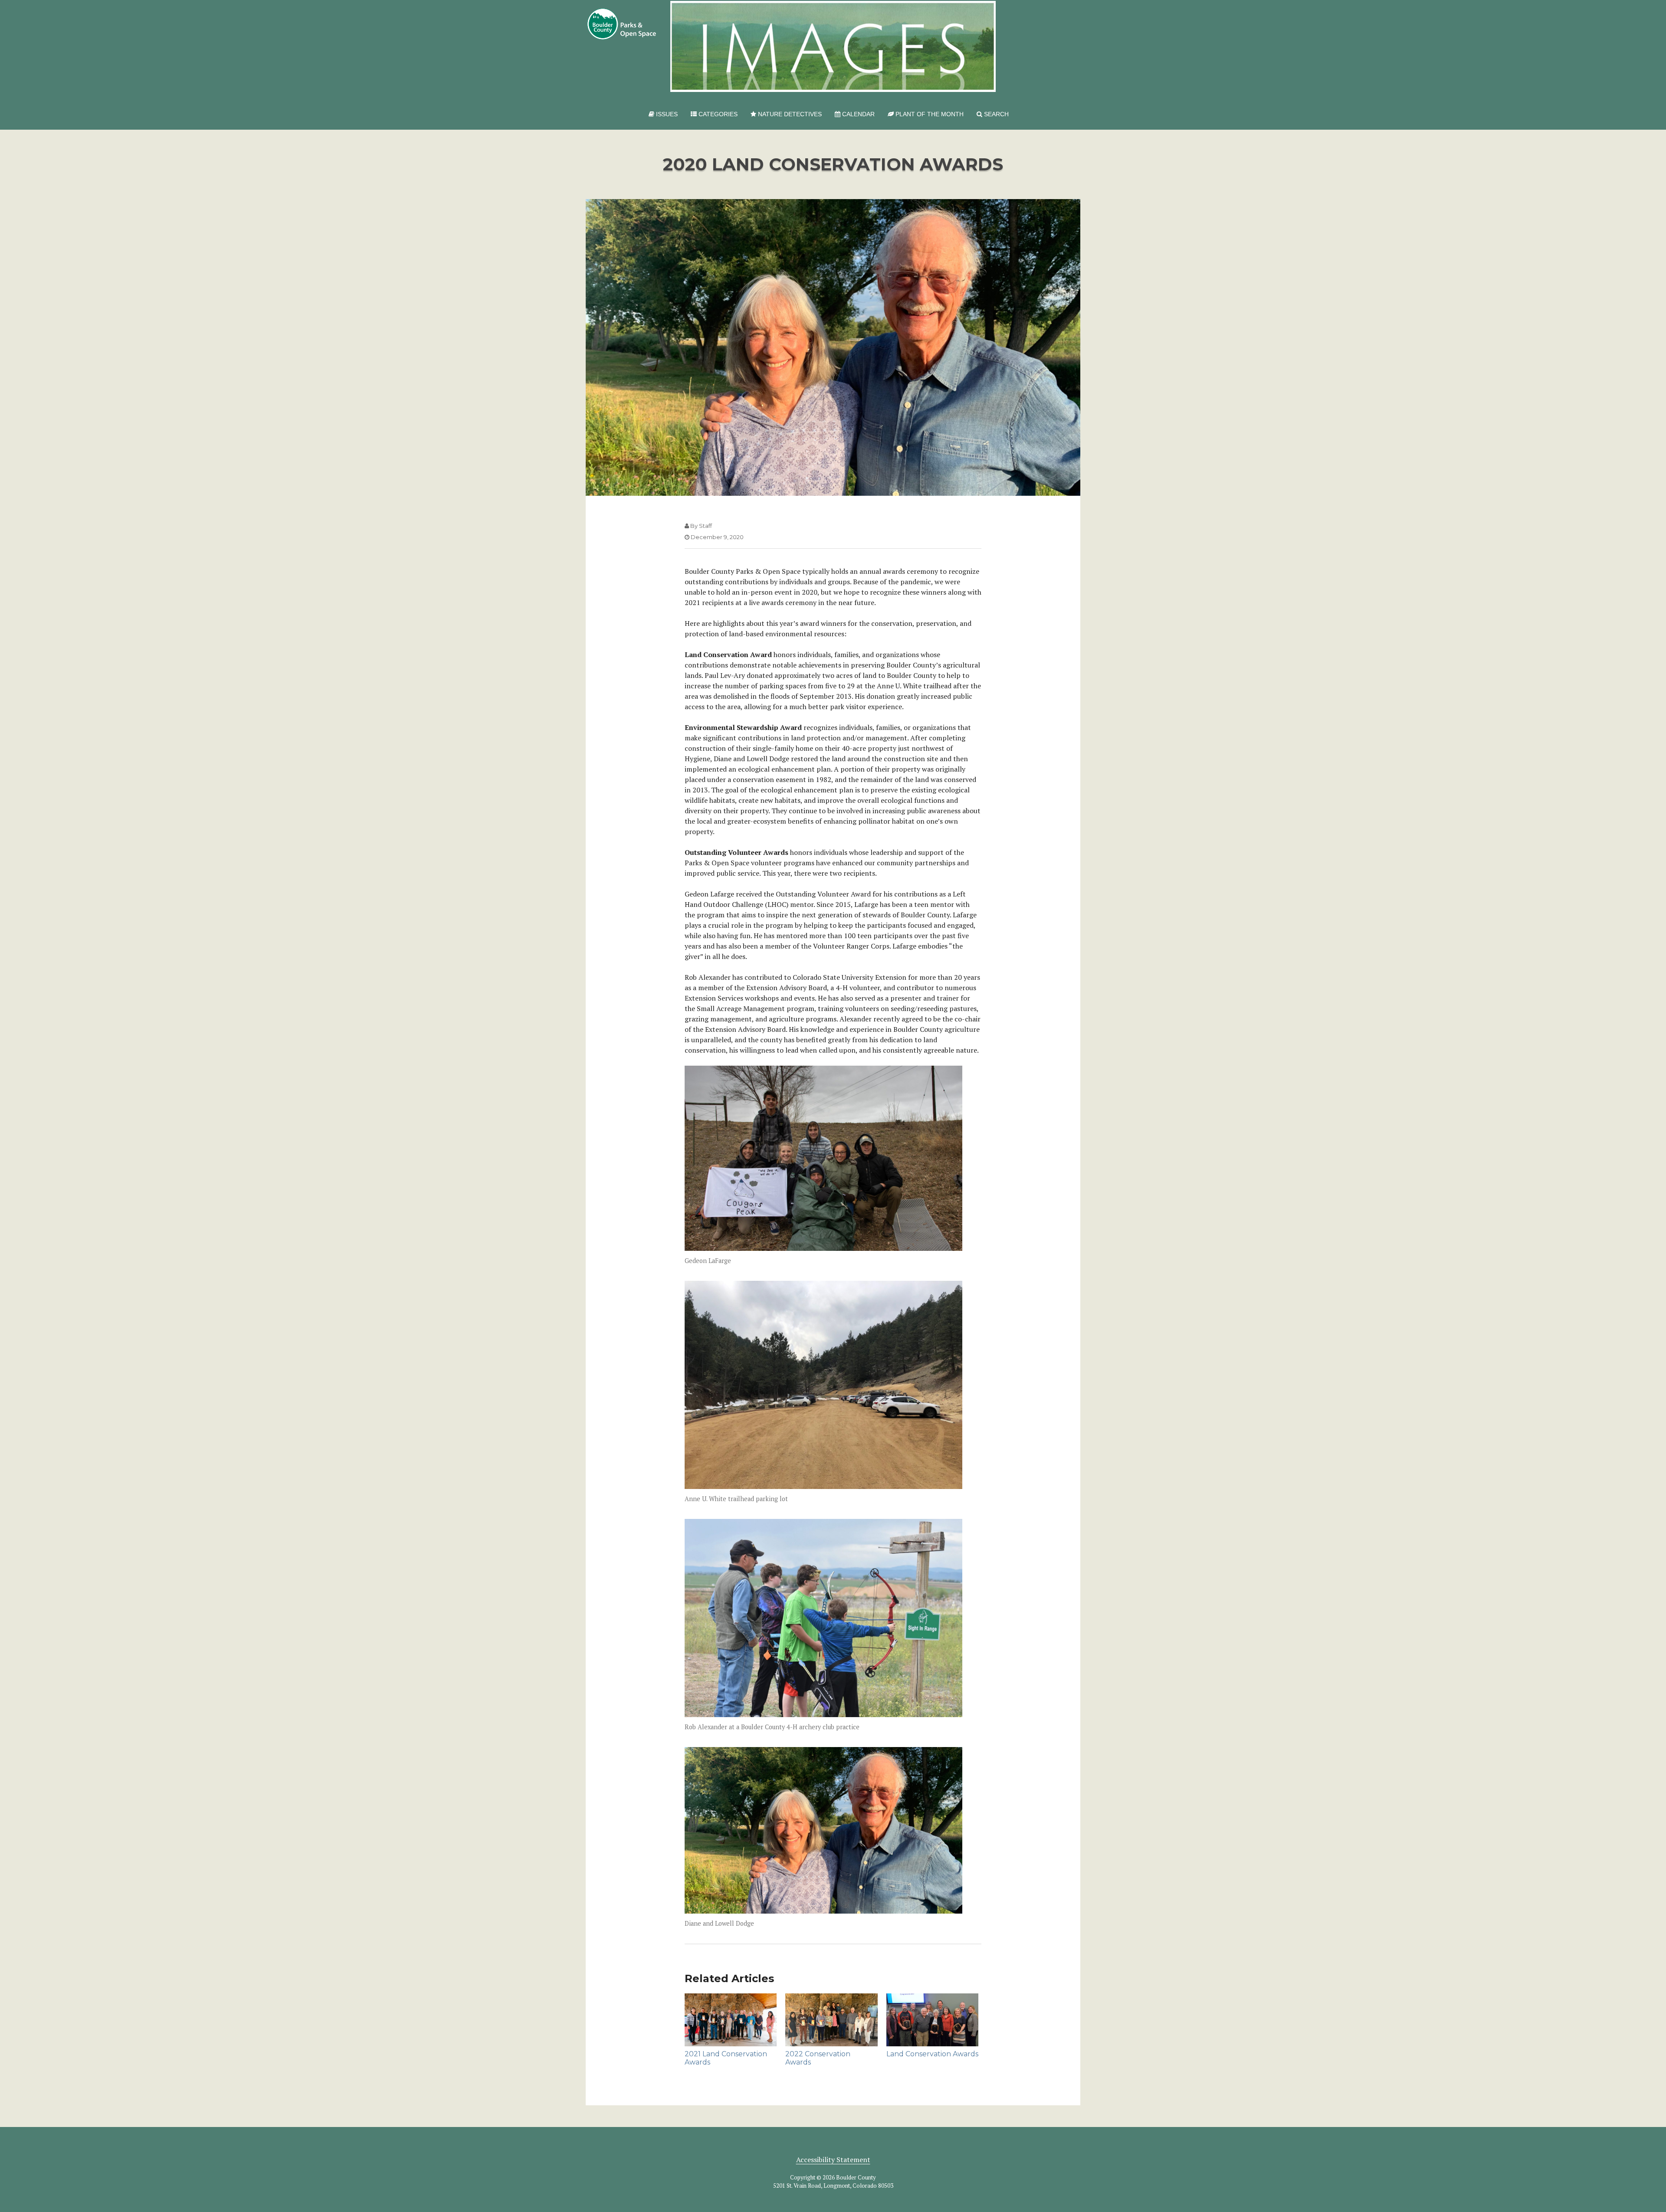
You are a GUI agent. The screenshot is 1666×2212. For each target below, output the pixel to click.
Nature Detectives (789, 114)
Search (995, 114)
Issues (666, 114)
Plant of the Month (929, 114)
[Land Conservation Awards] (932, 2020)
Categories (717, 114)
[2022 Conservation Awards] (831, 2020)
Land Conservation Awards (932, 2054)
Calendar (858, 114)
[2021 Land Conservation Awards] (731, 2020)
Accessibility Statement (833, 2160)
